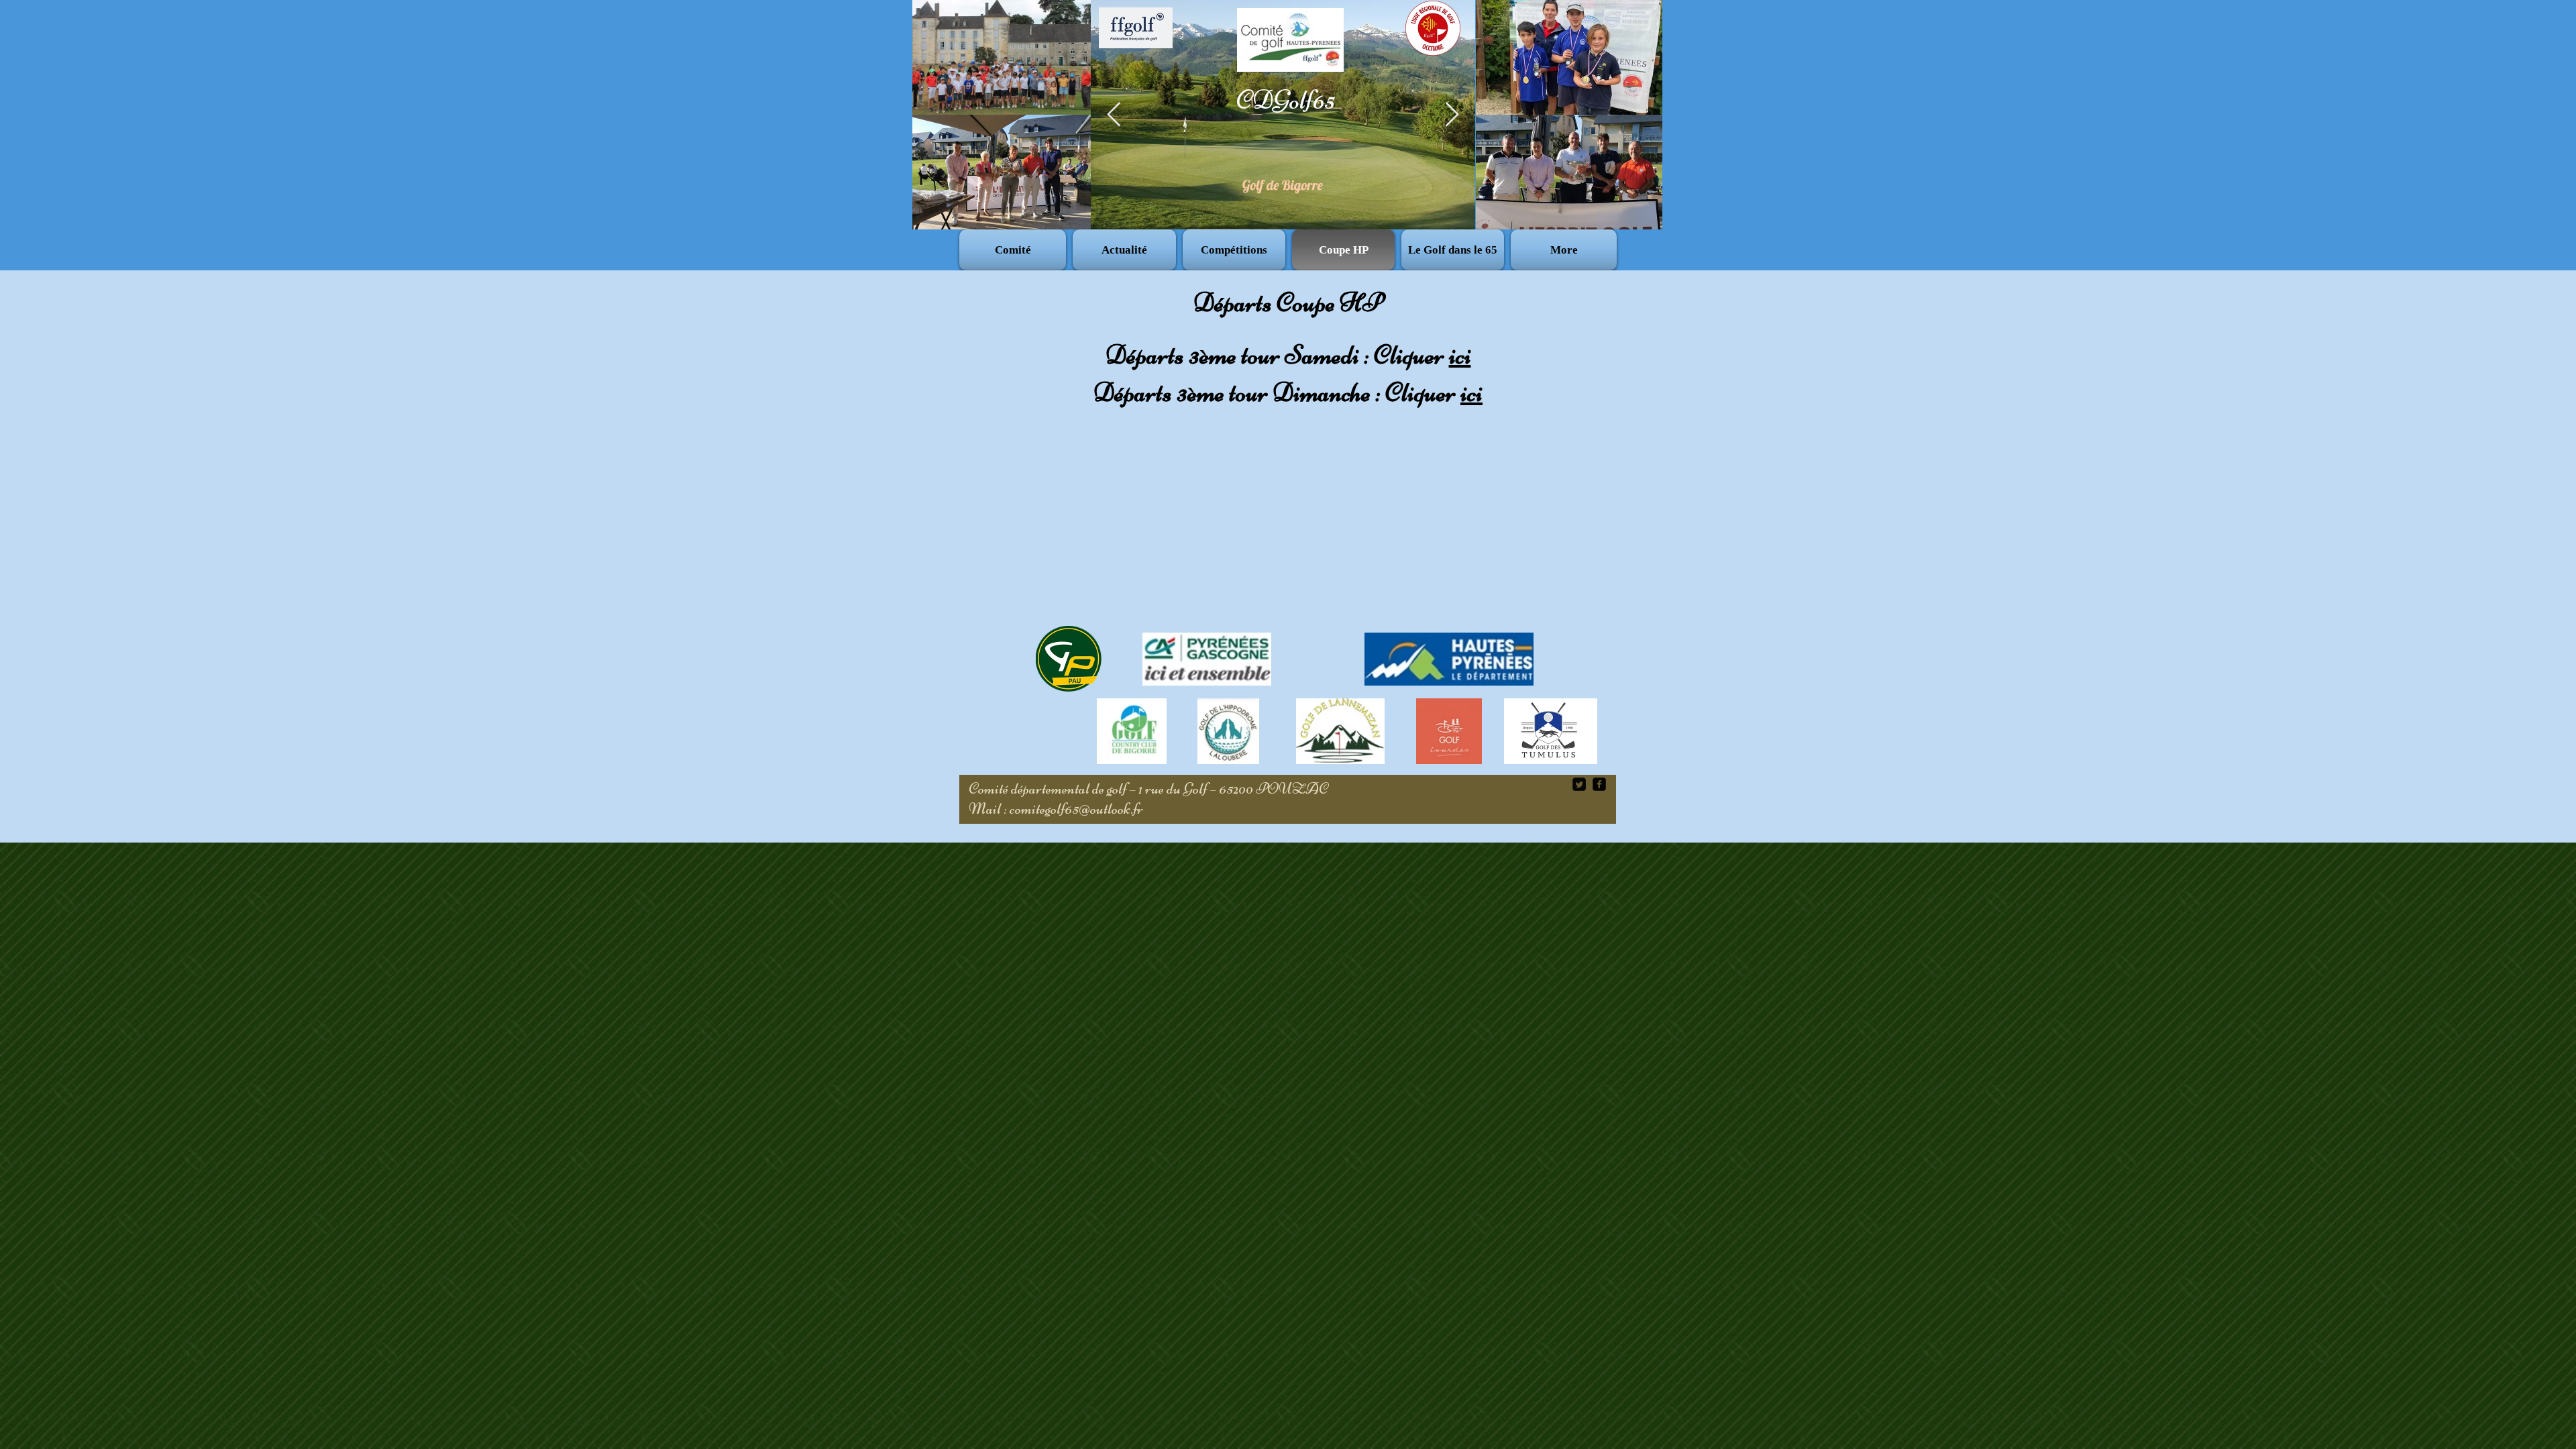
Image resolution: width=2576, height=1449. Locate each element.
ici (1460, 355)
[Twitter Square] (1579, 784)
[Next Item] (1452, 115)
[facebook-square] (1599, 784)
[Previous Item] (1114, 115)
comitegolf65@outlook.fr (1076, 809)
